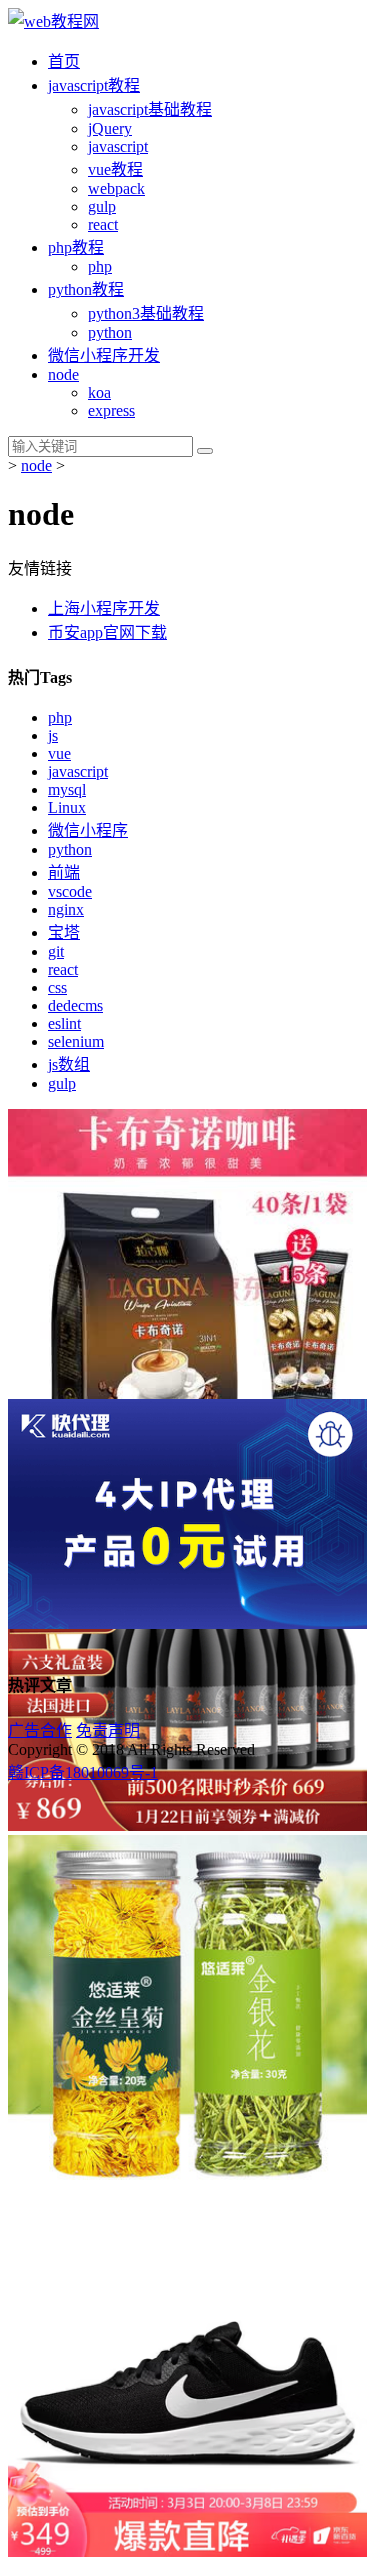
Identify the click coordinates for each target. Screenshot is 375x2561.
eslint (64, 1023)
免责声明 (108, 1730)
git (56, 951)
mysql (67, 789)
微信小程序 (88, 830)
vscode (70, 891)
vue (59, 753)
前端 (64, 872)
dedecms (75, 1005)
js (53, 735)
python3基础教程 (146, 313)
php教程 (76, 247)
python (110, 332)
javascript (78, 771)
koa (99, 392)
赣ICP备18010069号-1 (83, 1772)
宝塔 (64, 932)
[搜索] (205, 451)
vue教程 (115, 169)
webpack (116, 188)
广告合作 (40, 1730)
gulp (102, 206)
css (57, 987)
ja (94, 85)
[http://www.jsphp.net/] (53, 21)
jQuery (110, 128)
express (111, 410)
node (63, 374)
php (100, 266)
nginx (66, 909)
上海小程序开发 (104, 608)
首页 (64, 61)
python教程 (86, 289)
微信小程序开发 (104, 355)
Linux (67, 807)
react (103, 224)
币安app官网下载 (107, 632)
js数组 (69, 1064)
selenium (76, 1041)
